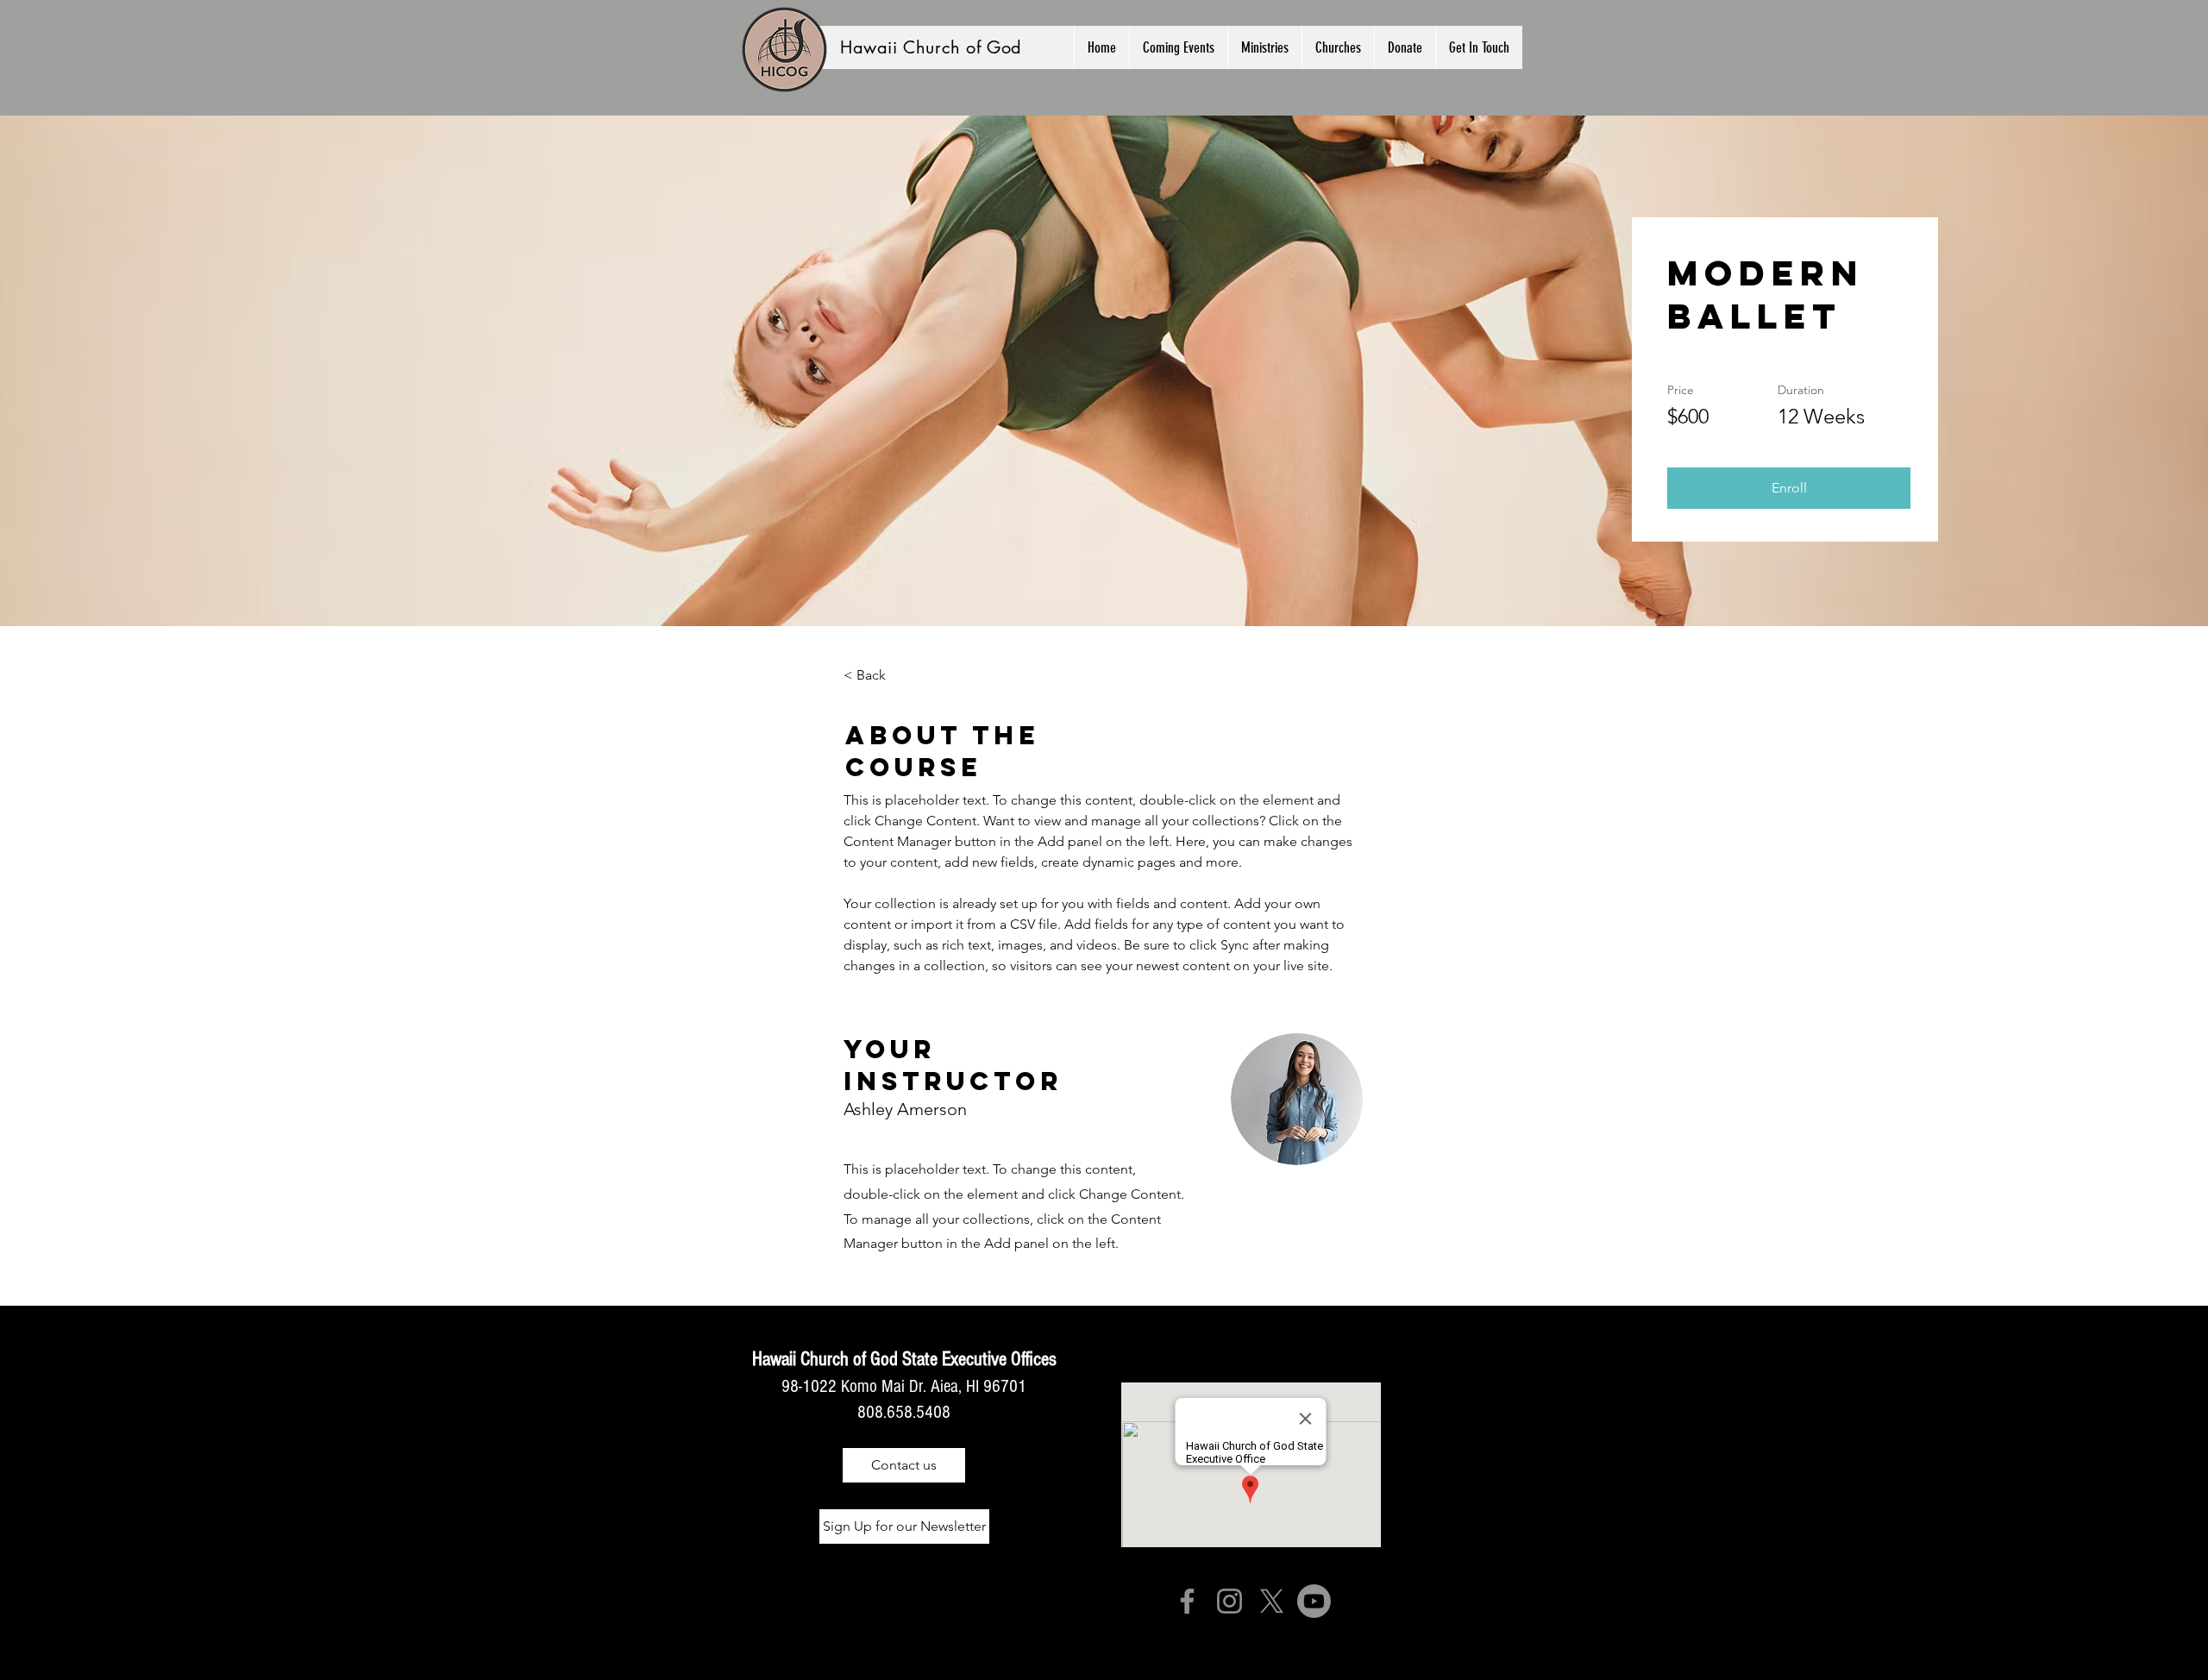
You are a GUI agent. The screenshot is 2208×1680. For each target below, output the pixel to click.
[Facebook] (1187, 1601)
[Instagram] (1229, 1601)
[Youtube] (1314, 1601)
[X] (1272, 1601)
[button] (1264, 47)
